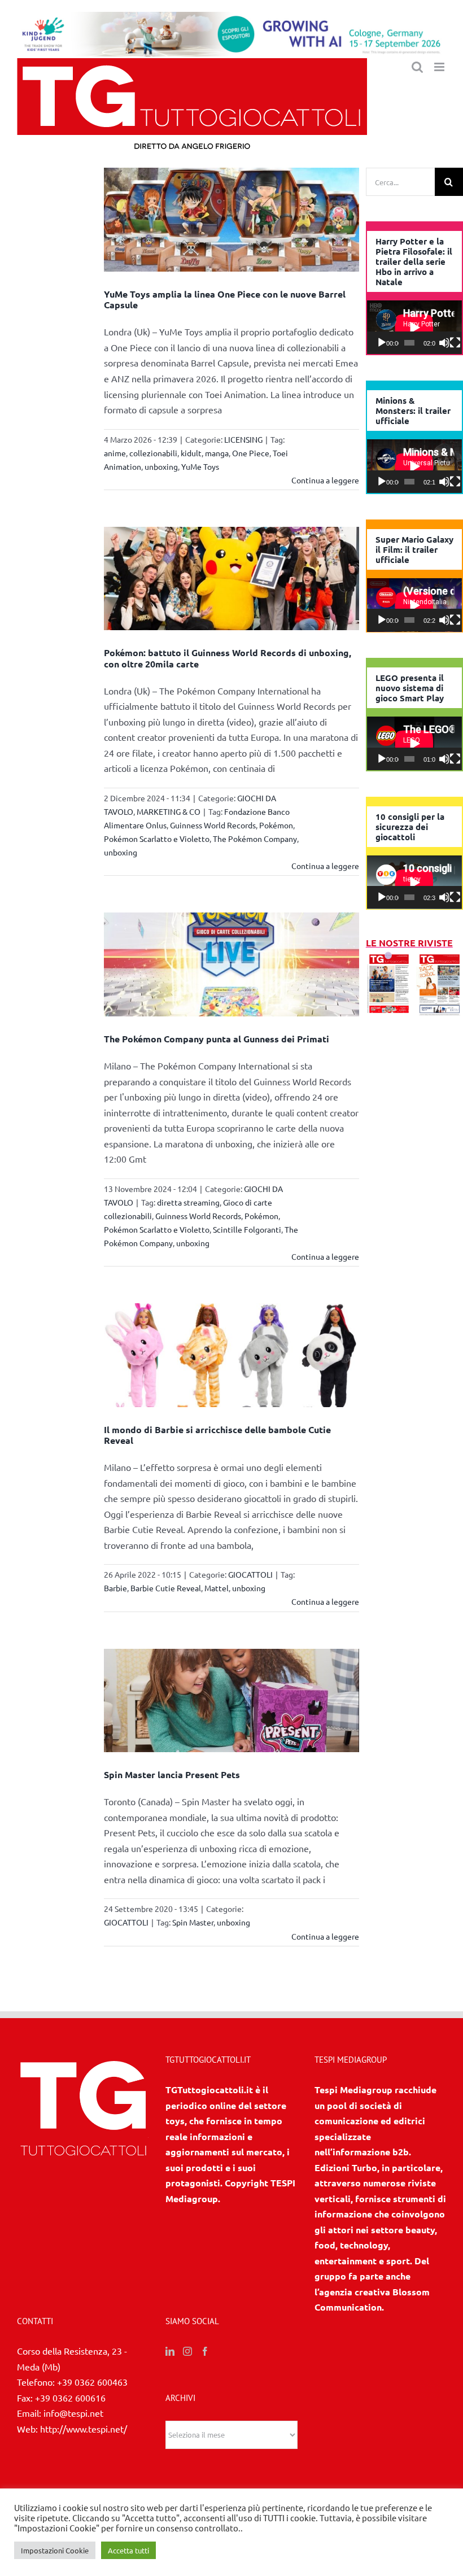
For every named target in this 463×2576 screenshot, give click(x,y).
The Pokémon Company (255, 839)
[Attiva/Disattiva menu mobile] (440, 67)
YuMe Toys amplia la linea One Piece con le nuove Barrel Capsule (225, 299)
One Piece (251, 453)
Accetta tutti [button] (128, 2550)
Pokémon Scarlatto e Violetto (157, 839)
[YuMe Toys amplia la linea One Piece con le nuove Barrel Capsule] (231, 220)
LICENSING (243, 439)
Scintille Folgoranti (247, 1229)
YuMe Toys (200, 466)
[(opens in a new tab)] (440, 958)
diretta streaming (188, 1202)
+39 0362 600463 (92, 2382)
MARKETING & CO (169, 811)
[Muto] (444, 343)
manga (217, 453)
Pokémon (276, 825)
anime (115, 453)
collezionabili (153, 453)
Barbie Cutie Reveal (166, 1588)
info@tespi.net (73, 2413)
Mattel (217, 1588)
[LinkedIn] (170, 2351)
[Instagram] (187, 2351)
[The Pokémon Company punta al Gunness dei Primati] (231, 964)
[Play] (382, 343)
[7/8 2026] (389, 958)
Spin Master (193, 1922)
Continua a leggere (325, 480)
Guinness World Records (213, 825)
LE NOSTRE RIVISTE (409, 943)
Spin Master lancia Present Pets (172, 1774)
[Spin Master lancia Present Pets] (231, 1701)
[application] (414, 327)
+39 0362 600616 (70, 2398)
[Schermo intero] (455, 343)
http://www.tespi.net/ (84, 2429)
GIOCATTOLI (250, 1574)
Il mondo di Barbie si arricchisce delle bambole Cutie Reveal (217, 1435)
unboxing (161, 466)
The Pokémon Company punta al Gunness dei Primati (217, 1039)
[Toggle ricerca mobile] (417, 67)
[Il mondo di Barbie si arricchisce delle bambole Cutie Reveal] (231, 1355)
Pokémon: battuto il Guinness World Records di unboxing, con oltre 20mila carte (228, 658)
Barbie (115, 1588)
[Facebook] (205, 2351)
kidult (191, 453)
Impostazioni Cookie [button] (55, 2550)
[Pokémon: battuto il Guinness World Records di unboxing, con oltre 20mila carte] (231, 579)
